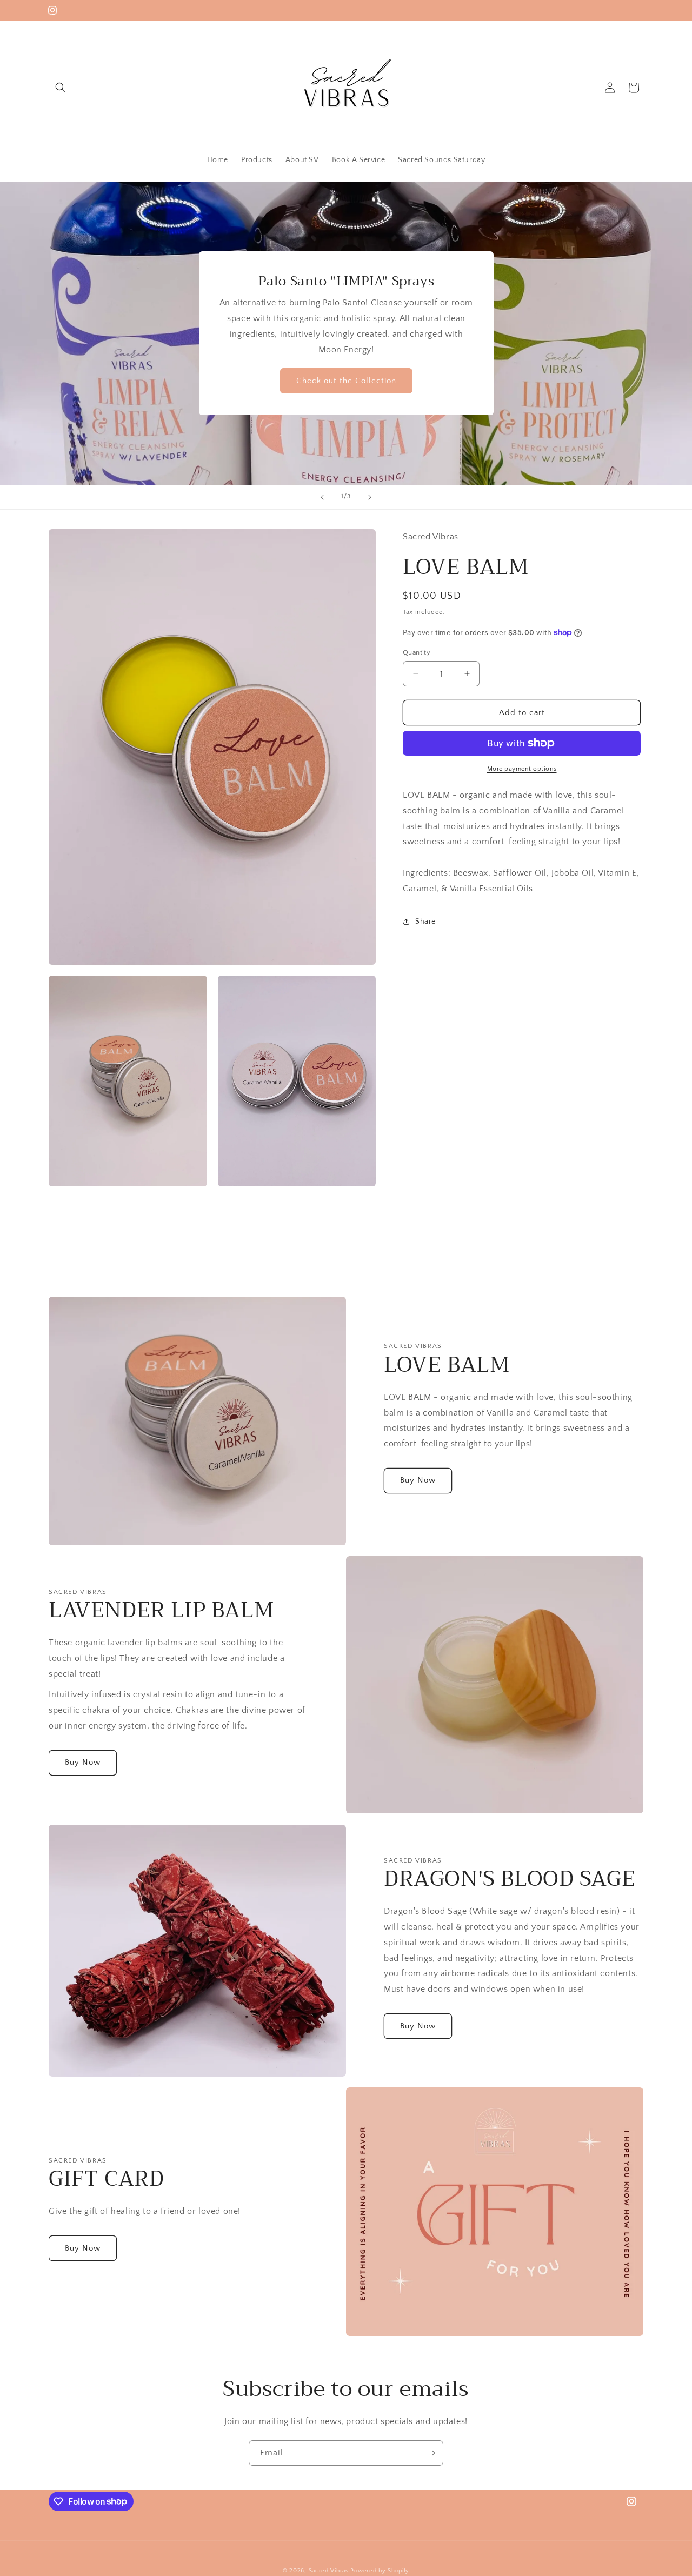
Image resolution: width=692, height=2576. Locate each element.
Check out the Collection (346, 381)
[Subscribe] (431, 2453)
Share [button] (425, 922)
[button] (61, 88)
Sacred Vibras (329, 2571)
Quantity (417, 652)
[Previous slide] (322, 497)
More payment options (522, 769)
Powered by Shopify (380, 2571)
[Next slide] (370, 497)
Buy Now (418, 1481)
